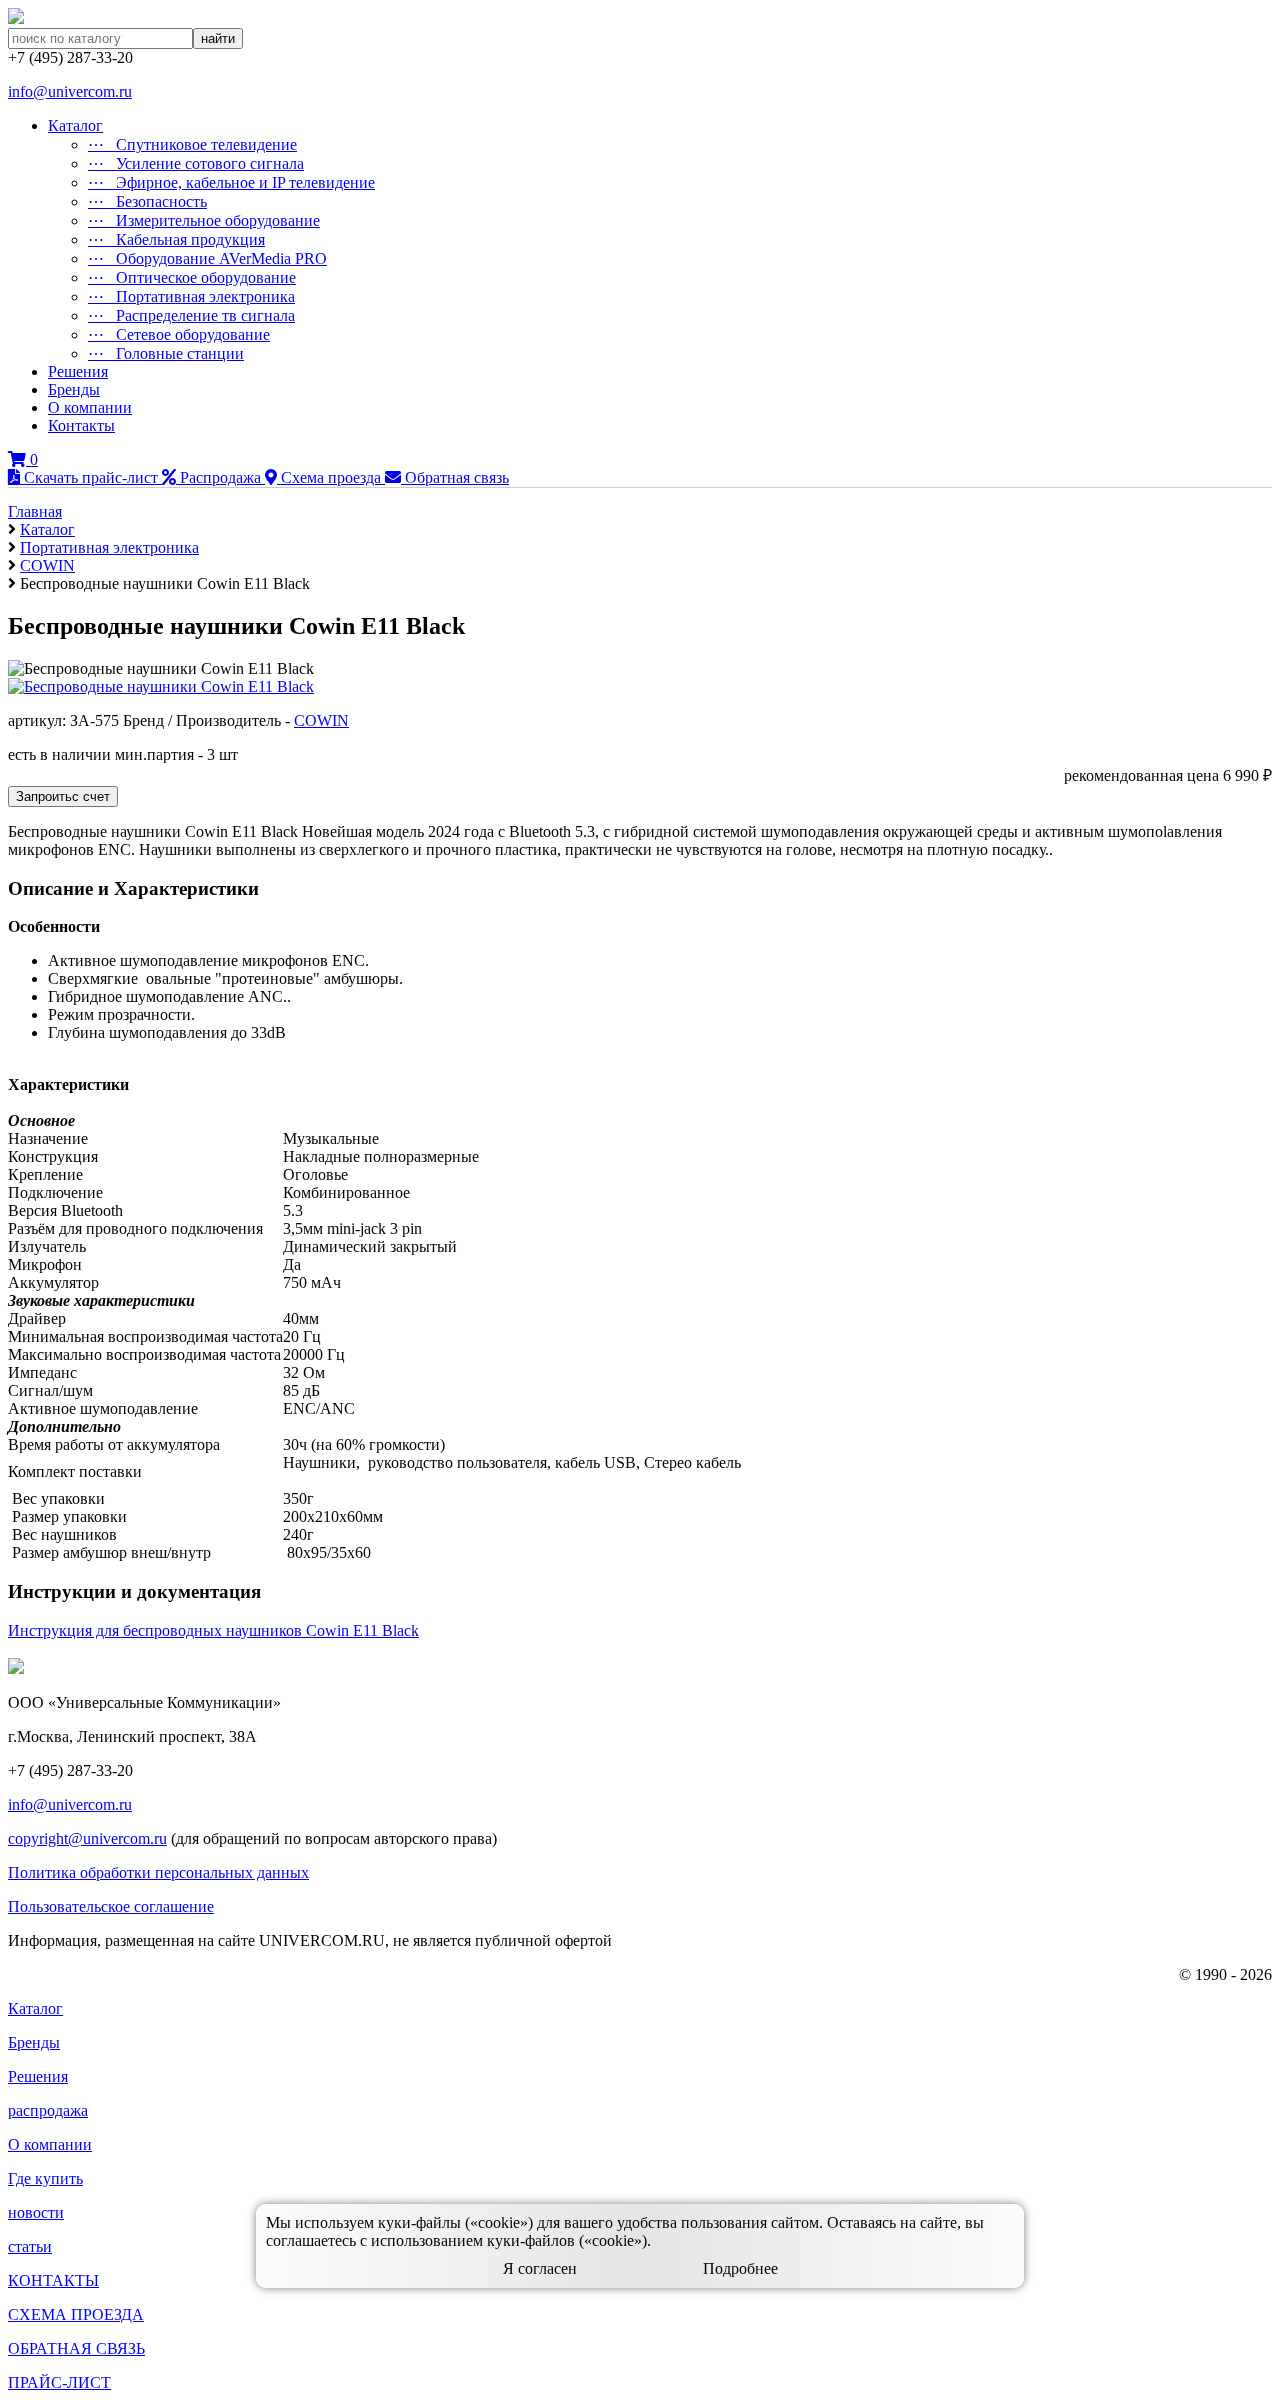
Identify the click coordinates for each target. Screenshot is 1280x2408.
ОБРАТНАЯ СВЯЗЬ (76, 2348)
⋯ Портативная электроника (191, 296)
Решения (78, 371)
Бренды (74, 389)
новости (36, 2212)
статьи (30, 2246)
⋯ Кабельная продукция (176, 239)
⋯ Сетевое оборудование (179, 334)
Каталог (75, 125)
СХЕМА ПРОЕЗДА (76, 2314)
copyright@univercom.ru (87, 1838)
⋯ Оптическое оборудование (192, 277)
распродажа (48, 2110)
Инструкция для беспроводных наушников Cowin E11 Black (213, 1630)
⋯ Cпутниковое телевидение (192, 144)
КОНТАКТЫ (53, 2280)
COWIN (321, 720)
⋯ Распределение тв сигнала (191, 315)
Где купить (45, 2178)
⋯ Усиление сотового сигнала (196, 163)
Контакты (81, 425)
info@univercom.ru (70, 91)
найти (218, 38)
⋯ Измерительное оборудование (204, 220)
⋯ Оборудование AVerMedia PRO (207, 258)
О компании (90, 407)
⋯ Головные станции (166, 353)
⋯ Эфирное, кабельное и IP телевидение (231, 182)
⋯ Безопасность (147, 201)
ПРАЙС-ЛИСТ (59, 2382)
